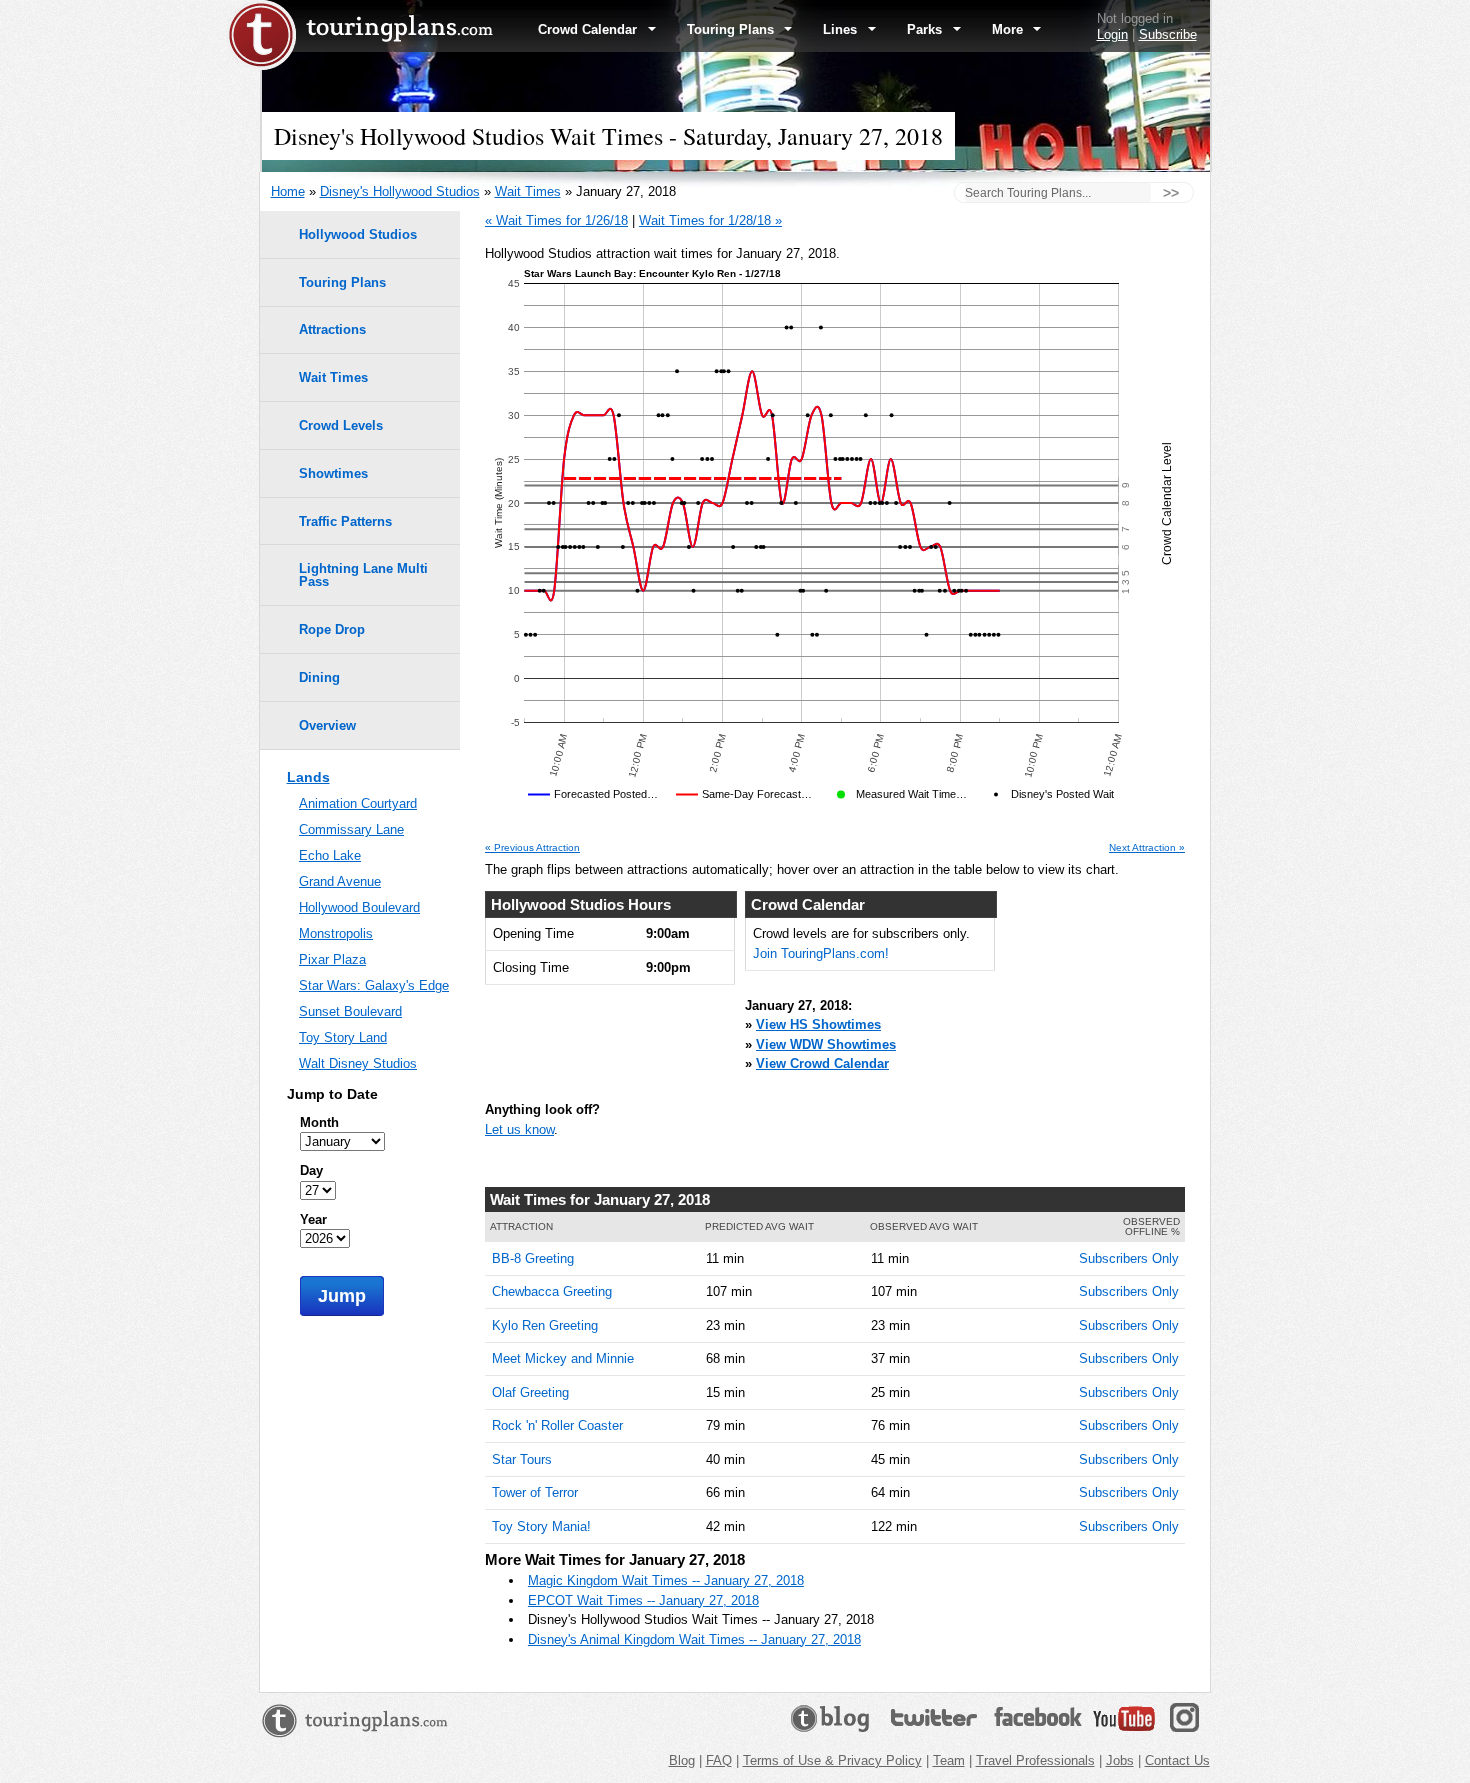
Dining (319, 677)
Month (319, 1122)
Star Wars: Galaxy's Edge (374, 985)
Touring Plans (732, 29)
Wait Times (528, 191)
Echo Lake (330, 855)
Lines (842, 29)
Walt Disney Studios (358, 1063)
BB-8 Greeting (533, 1258)
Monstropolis (336, 933)
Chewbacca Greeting (552, 1291)
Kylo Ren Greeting (545, 1325)
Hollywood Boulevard (359, 907)
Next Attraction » (1147, 848)
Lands (308, 777)
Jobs (1120, 1760)
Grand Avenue (340, 881)
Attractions (332, 329)
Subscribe (1168, 34)
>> (1171, 193)
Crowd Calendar (589, 29)
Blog (682, 1760)
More (1009, 29)
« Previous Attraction (532, 848)
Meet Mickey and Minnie (563, 1358)
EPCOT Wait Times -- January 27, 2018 (643, 1600)
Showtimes (333, 473)
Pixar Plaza (332, 959)
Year (313, 1219)
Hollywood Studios (358, 234)
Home (288, 191)
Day (311, 1170)
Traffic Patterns (345, 521)
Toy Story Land (343, 1037)
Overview (327, 725)
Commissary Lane (351, 829)
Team (949, 1760)
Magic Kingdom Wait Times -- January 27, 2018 (666, 1580)
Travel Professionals (1035, 1760)
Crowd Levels (341, 425)
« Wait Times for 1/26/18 (556, 220)
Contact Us (1177, 1760)
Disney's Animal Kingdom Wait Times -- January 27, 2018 (694, 1639)
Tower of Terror (535, 1492)
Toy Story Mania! (541, 1526)
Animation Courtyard (358, 803)
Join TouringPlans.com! (821, 953)
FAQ (719, 1760)
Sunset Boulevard (350, 1011)
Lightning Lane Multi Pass (363, 575)
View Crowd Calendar (822, 1063)
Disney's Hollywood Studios (400, 191)
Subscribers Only (1129, 1258)
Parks (926, 29)
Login (1112, 34)
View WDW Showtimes (826, 1044)
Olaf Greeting (530, 1392)
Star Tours (522, 1459)
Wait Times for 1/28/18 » (710, 220)
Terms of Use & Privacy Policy (832, 1760)
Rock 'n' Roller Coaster (557, 1425)
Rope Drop (332, 629)
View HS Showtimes (818, 1024)
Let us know (519, 1129)
